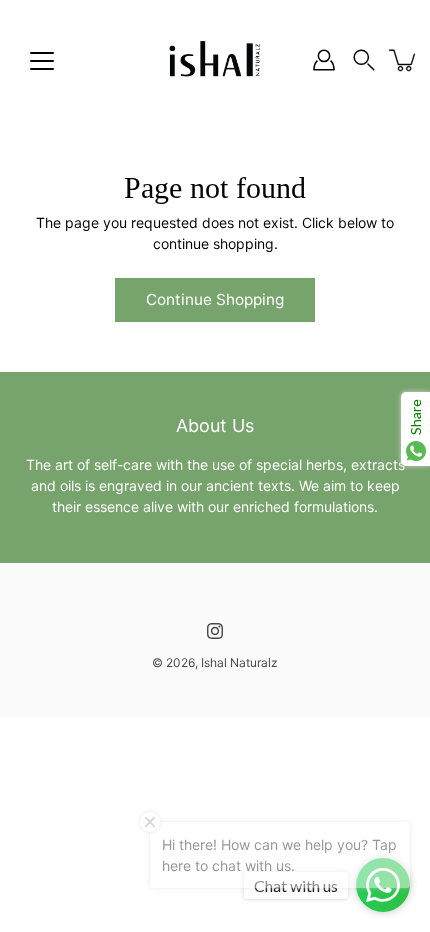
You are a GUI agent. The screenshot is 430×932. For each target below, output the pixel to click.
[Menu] (42, 61)
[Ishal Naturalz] (215, 60)
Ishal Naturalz (239, 662)
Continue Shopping (215, 299)
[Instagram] (215, 631)
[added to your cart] (404, 60)
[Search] (364, 60)
